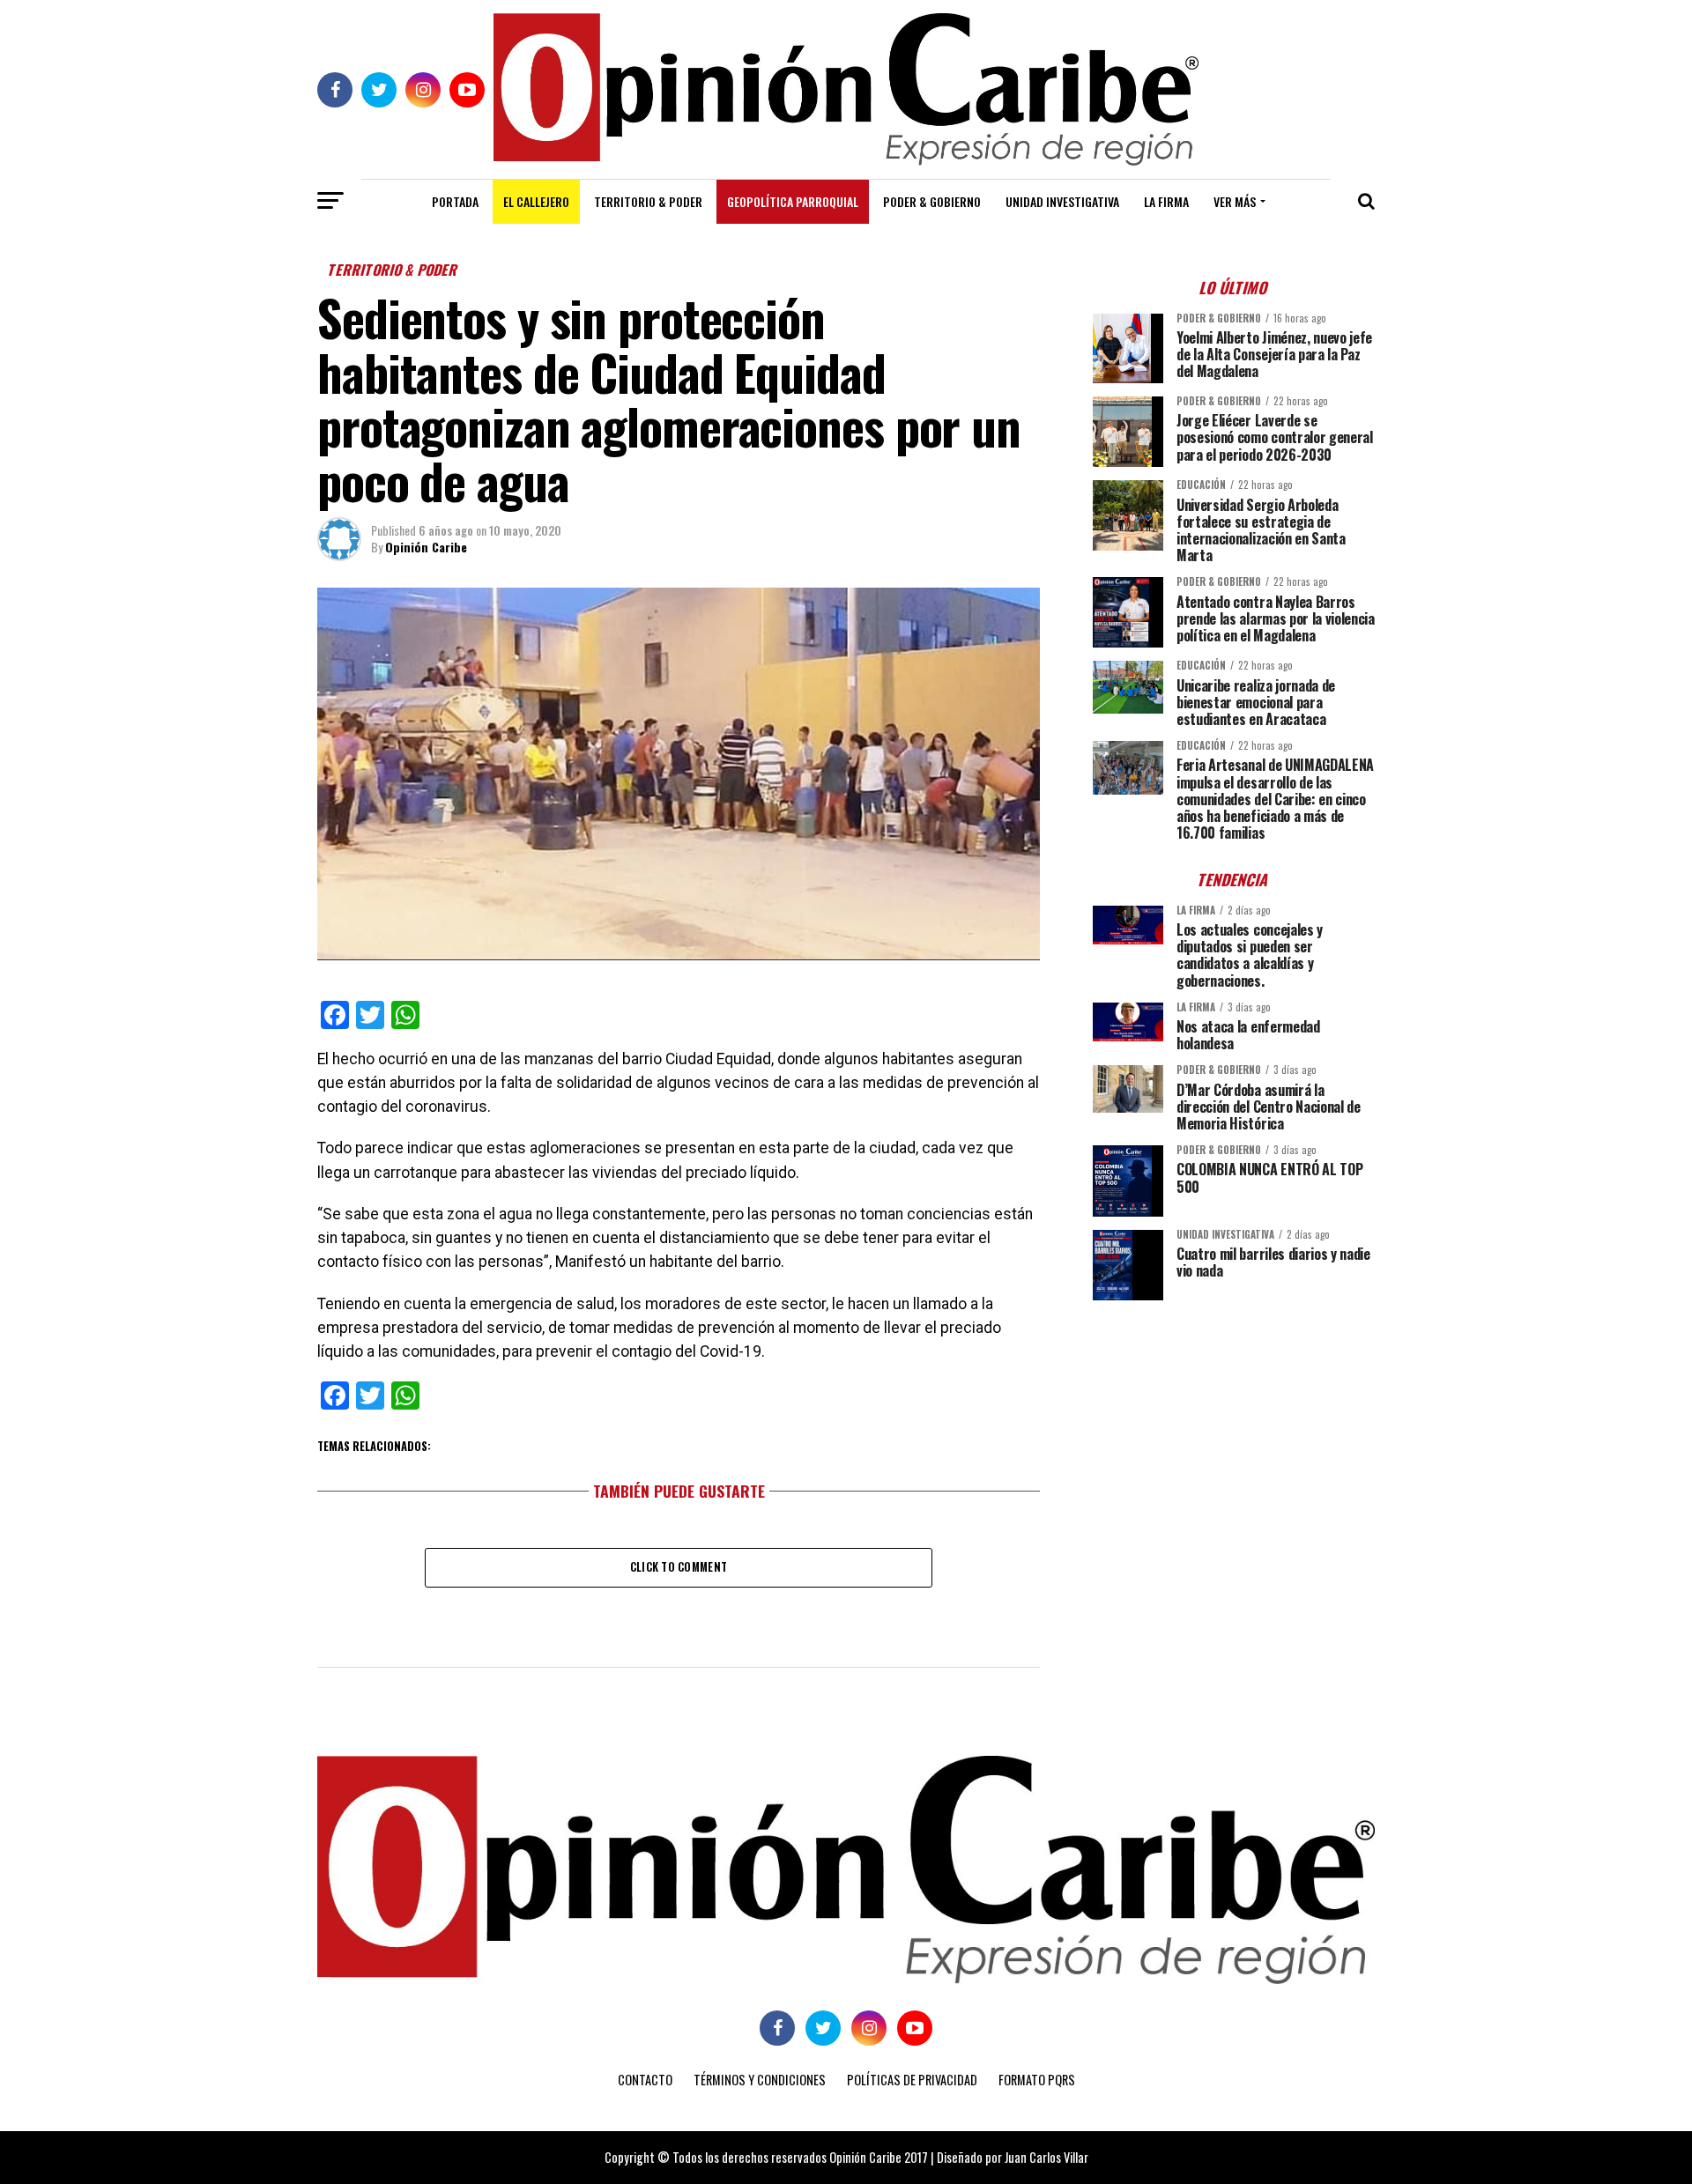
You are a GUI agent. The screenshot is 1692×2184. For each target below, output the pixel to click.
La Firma (1166, 201)
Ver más (1235, 201)
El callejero (536, 201)
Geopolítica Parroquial (793, 201)
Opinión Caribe (426, 547)
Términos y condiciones (760, 2080)
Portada (455, 201)
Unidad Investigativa (1062, 201)
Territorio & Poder (648, 201)
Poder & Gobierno (932, 201)
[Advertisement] (1234, 1437)
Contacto (645, 2080)
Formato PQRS (1037, 2080)
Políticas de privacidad (912, 2080)
